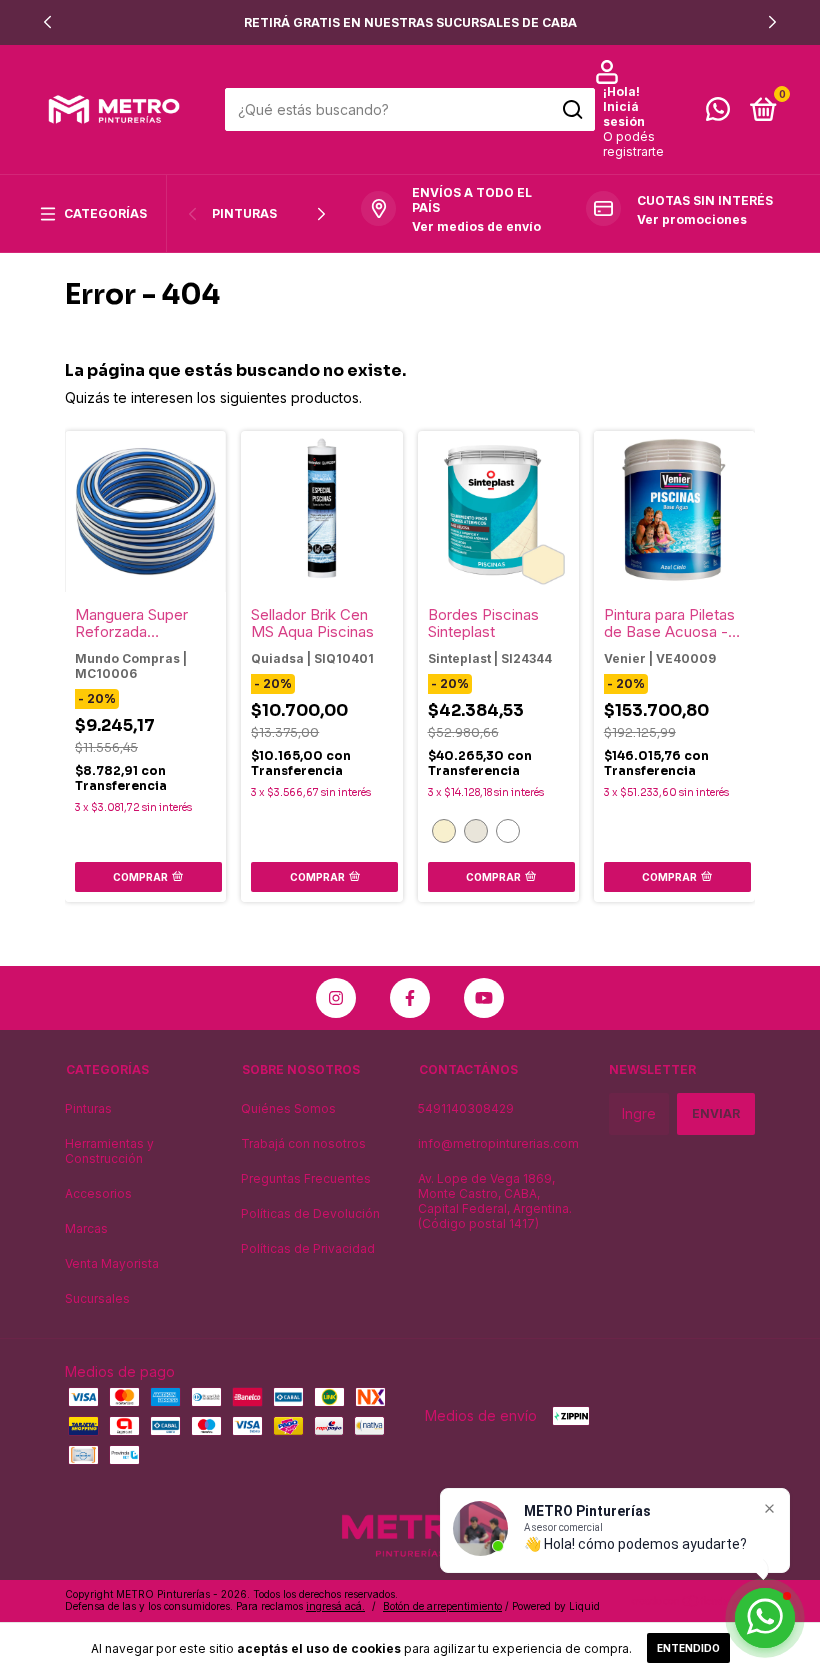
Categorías (105, 213)
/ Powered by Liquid (552, 1606)
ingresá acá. (335, 1606)
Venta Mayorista (112, 1263)
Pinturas (244, 213)
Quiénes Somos (288, 1108)
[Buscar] (571, 110)
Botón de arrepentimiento (442, 1606)
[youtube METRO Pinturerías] (484, 998)
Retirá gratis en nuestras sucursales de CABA (410, 22)
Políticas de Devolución (310, 1213)
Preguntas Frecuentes (306, 1178)
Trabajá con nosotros (303, 1143)
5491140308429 (466, 1108)
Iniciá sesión (624, 114)
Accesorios (98, 1193)
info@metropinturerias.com (498, 1143)
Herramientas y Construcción (109, 1151)
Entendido (688, 1648)
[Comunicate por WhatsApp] (718, 113)
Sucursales (97, 1298)
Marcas (86, 1228)
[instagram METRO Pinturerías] (336, 998)
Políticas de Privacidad (308, 1248)
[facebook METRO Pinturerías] (410, 998)
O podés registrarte (633, 144)
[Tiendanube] (692, 1602)
